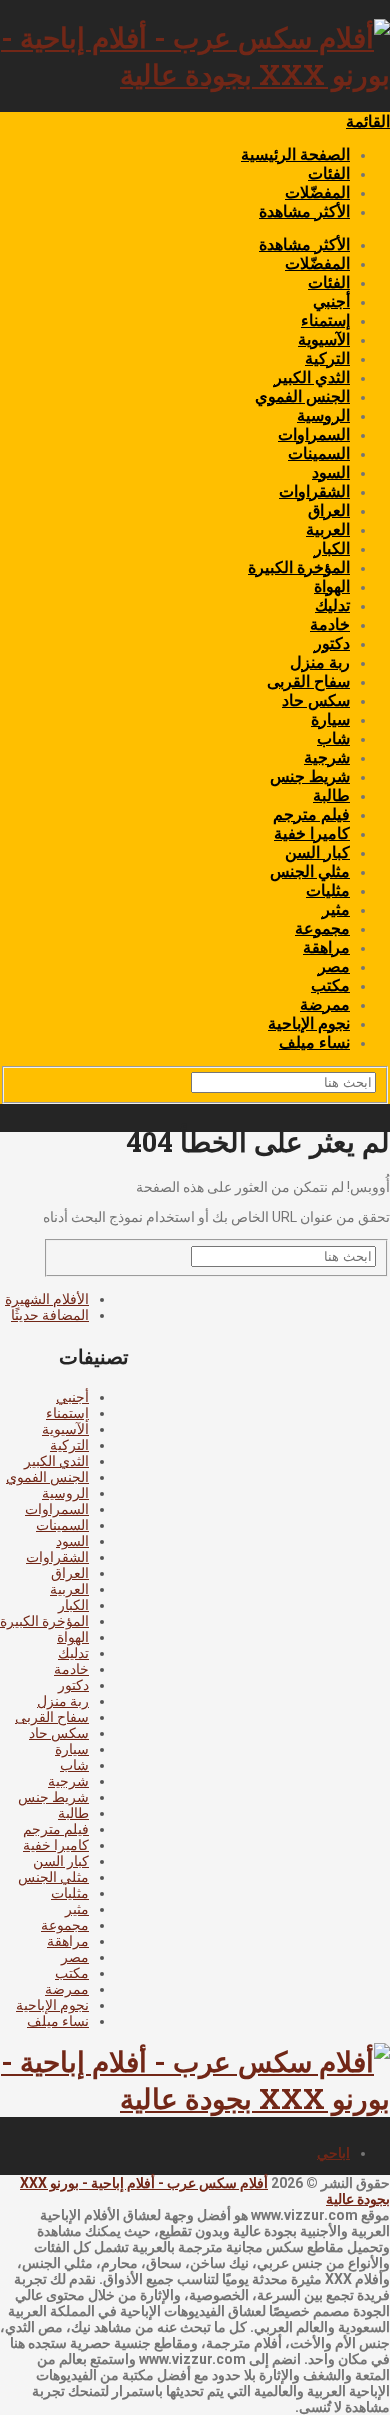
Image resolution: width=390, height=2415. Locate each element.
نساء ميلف (314, 1042)
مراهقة (326, 947)
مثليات (328, 890)
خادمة (330, 624)
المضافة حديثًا (50, 1315)
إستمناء (325, 320)
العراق (329, 510)
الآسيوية (324, 339)
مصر (334, 966)
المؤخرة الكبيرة (299, 567)
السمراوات (314, 434)
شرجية (327, 757)
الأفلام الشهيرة (47, 1299)
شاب (333, 738)
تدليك (332, 605)
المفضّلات (317, 192)
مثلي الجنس (310, 871)
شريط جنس (310, 776)
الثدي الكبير (312, 377)
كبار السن (317, 852)
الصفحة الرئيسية (295, 154)
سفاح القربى (308, 681)
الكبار (332, 548)
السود (331, 472)
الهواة (332, 586)
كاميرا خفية (312, 833)
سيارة (330, 719)
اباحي (333, 2153)
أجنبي (331, 301)
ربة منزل (320, 662)
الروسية (323, 415)
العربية (328, 529)
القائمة (368, 121)
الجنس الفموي (302, 396)
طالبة (331, 795)
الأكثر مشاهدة (304, 211)
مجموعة (322, 928)
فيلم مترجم (311, 814)
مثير (336, 909)
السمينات (319, 453)
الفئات (329, 173)
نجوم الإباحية (309, 1023)
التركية (327, 358)
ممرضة (325, 1004)
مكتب (330, 985)
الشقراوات (314, 491)
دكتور (332, 643)
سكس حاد (316, 700)
